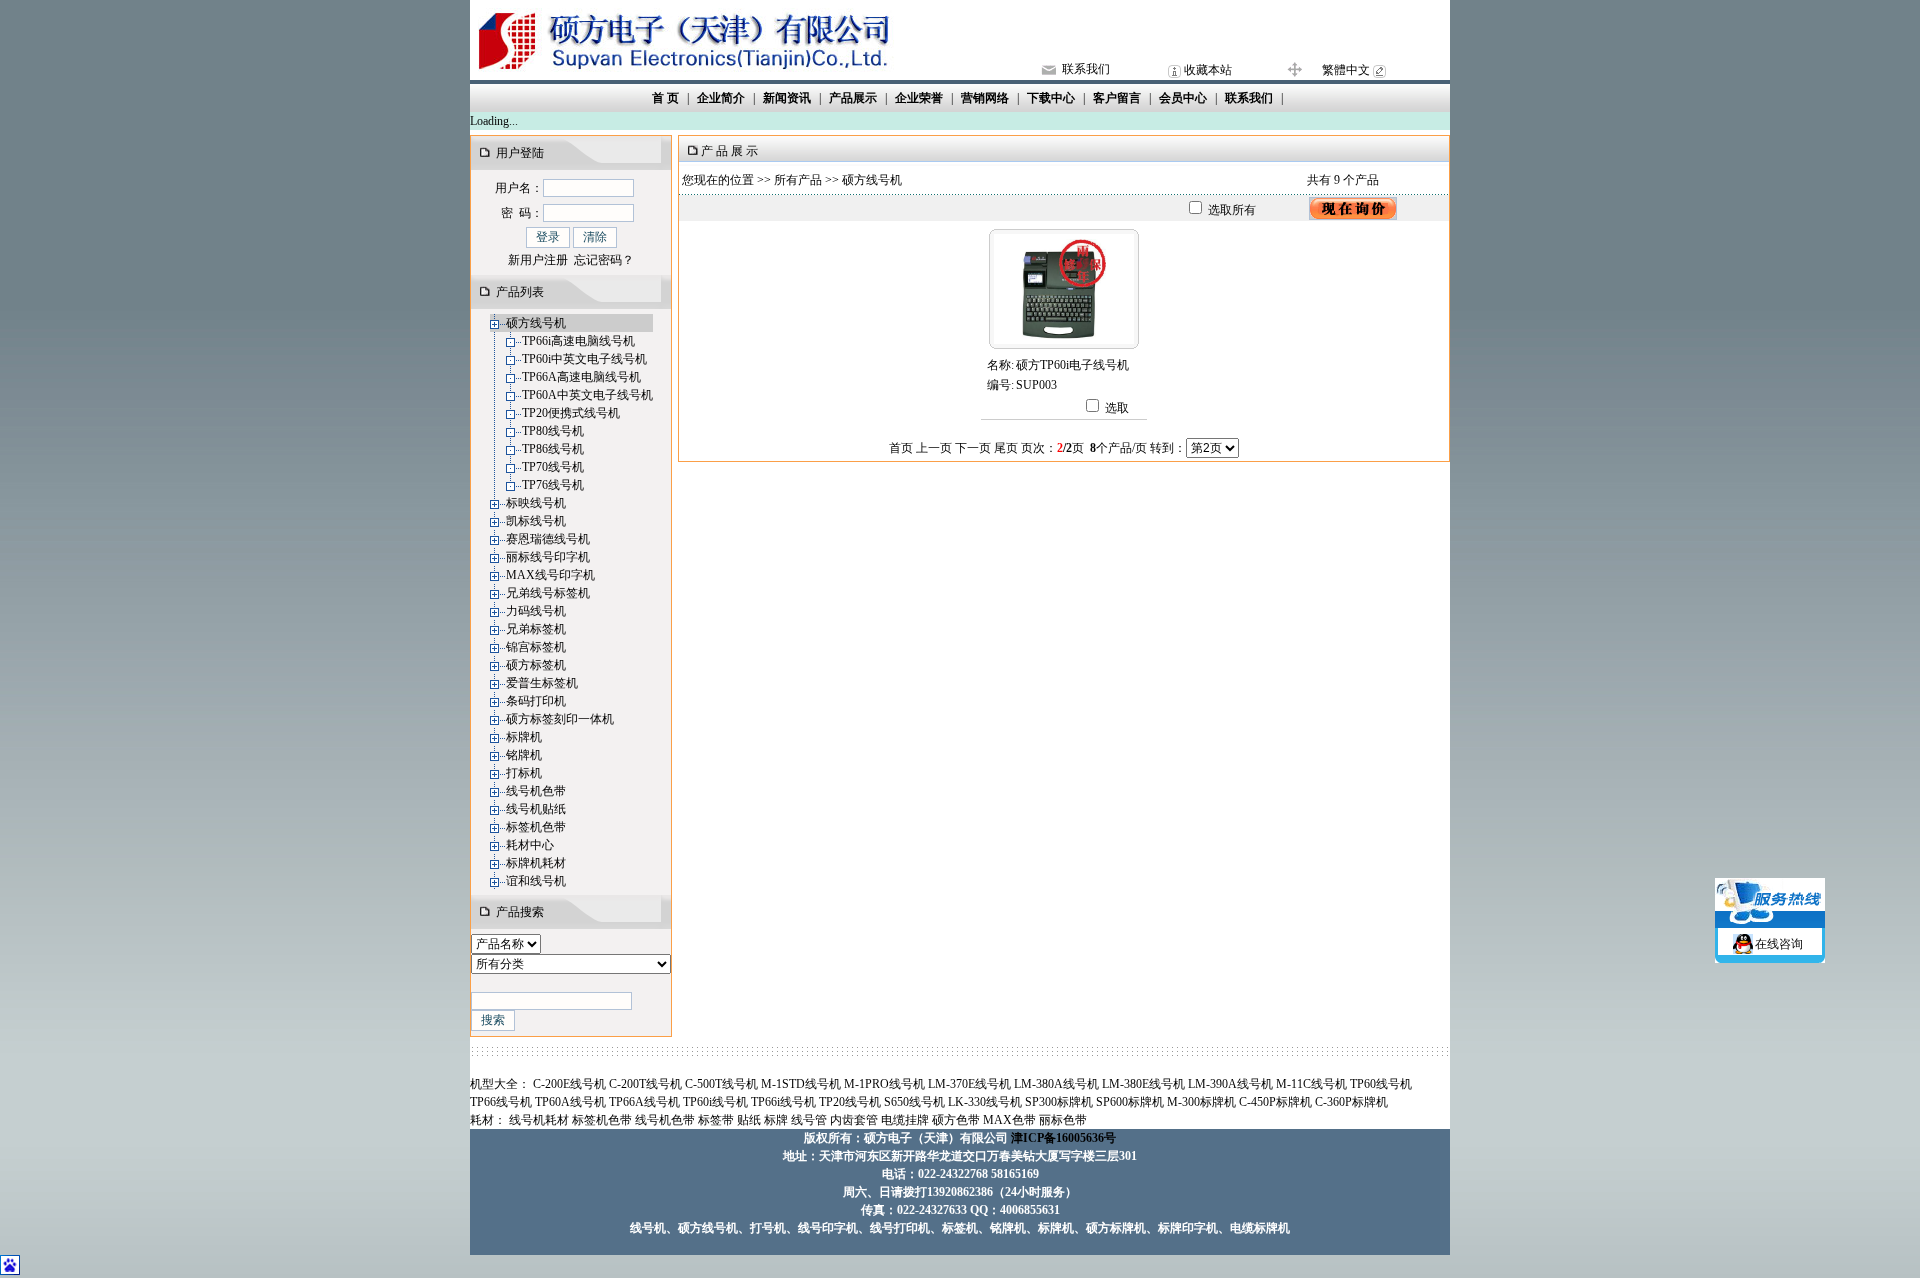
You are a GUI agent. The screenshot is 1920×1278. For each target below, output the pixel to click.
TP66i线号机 (783, 1102)
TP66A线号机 (644, 1102)
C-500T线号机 (721, 1084)
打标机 (524, 773)
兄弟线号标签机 (548, 593)
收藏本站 (1208, 70)
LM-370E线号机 (969, 1084)
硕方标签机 (536, 665)
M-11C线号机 (1311, 1084)
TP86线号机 (553, 449)
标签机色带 (536, 827)
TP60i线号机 (715, 1102)
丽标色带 (1063, 1120)
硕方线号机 (536, 323)
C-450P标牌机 (1275, 1102)
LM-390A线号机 (1230, 1084)
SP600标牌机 (1130, 1102)
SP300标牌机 (1059, 1102)
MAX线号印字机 (550, 575)
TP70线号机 (553, 467)
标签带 (716, 1120)
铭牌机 (524, 755)
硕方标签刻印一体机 (560, 719)
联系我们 (1086, 69)
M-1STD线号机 (801, 1084)
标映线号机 (536, 503)
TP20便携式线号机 (571, 413)
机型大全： (500, 1084)
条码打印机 (536, 701)
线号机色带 (536, 791)
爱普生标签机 (542, 683)
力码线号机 (536, 611)
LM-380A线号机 (1056, 1084)
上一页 (934, 448)
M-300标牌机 (1201, 1102)
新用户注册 (538, 260)
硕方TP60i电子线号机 (1072, 365)
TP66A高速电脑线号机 (581, 377)
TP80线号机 (553, 431)
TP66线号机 (501, 1102)
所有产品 (798, 180)
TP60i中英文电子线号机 (584, 359)
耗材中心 (530, 845)
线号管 (809, 1120)
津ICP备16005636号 (1063, 1138)
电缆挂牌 (905, 1120)
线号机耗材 (539, 1120)
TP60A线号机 (570, 1102)
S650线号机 (914, 1102)
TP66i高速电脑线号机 (578, 341)
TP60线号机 (1381, 1084)
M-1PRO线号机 (884, 1084)
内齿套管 (854, 1120)
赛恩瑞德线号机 (548, 539)
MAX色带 (1009, 1120)
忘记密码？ (604, 260)
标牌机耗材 (536, 863)
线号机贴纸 (536, 809)
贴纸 (749, 1120)
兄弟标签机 (536, 629)
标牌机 (524, 737)
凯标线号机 (536, 521)
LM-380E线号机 (1143, 1084)
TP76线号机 (553, 485)
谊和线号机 (536, 881)
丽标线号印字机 (548, 557)
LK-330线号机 (985, 1102)
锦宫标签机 (536, 647)
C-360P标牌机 (1351, 1102)
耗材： (488, 1120)
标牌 (776, 1120)
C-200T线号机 (645, 1084)
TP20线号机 (850, 1102)
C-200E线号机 (569, 1084)
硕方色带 (956, 1120)
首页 (901, 448)
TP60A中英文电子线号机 (587, 395)
